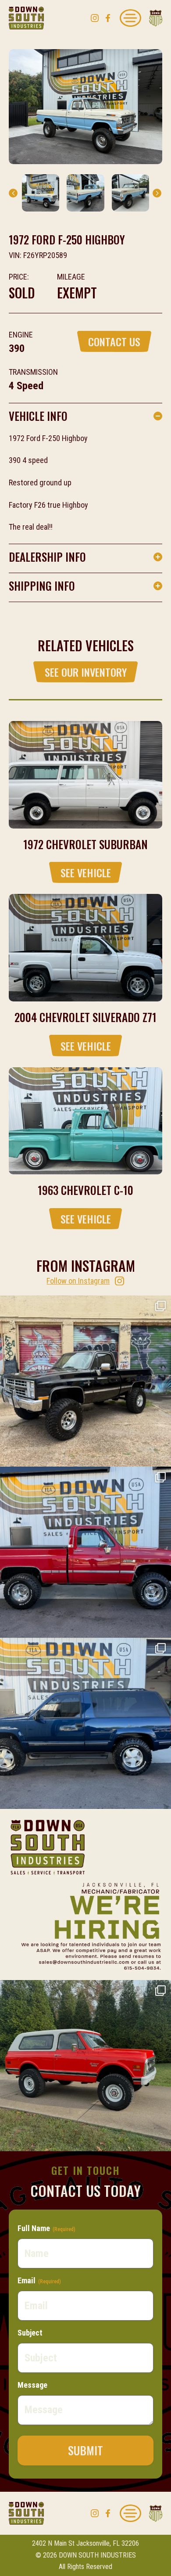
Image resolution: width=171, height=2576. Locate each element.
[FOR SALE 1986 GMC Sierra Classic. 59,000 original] (85, 1552)
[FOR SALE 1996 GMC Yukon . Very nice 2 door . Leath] (85, 1723)
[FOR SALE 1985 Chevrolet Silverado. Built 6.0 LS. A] (85, 1381)
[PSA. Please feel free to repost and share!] (85, 1894)
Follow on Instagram (78, 1281)
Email (39, 2280)
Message (32, 2385)
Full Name (46, 2228)
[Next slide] (157, 193)
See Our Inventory (86, 672)
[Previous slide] (13, 193)
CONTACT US (114, 341)
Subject (30, 2333)
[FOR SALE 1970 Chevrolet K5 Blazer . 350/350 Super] (85, 2066)
